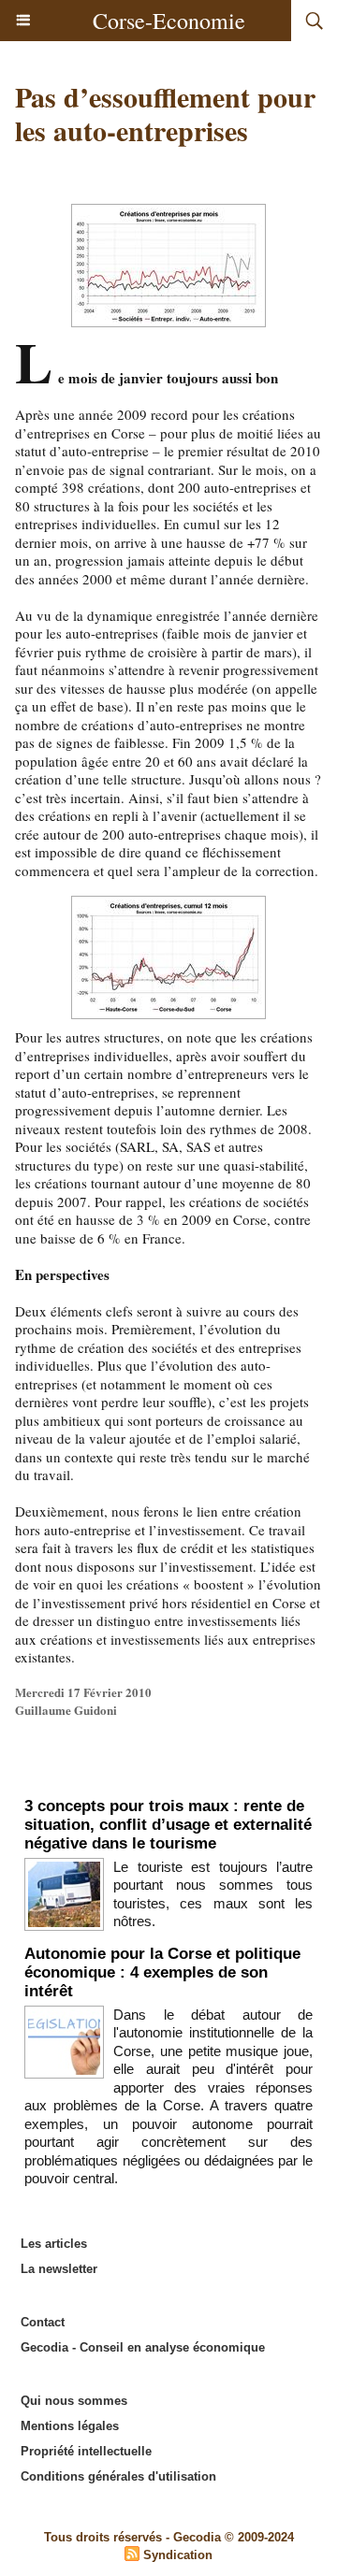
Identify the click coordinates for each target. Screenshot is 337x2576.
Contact (43, 2322)
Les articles (54, 2244)
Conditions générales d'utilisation (118, 2476)
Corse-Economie (169, 21)
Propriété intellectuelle (86, 2451)
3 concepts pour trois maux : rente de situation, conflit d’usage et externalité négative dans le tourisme (168, 1825)
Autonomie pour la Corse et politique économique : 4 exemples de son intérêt (162, 1972)
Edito (169, 1777)
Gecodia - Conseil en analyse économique (143, 2347)
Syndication (178, 2555)
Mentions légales (70, 2426)
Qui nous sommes (74, 2401)
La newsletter (59, 2269)
